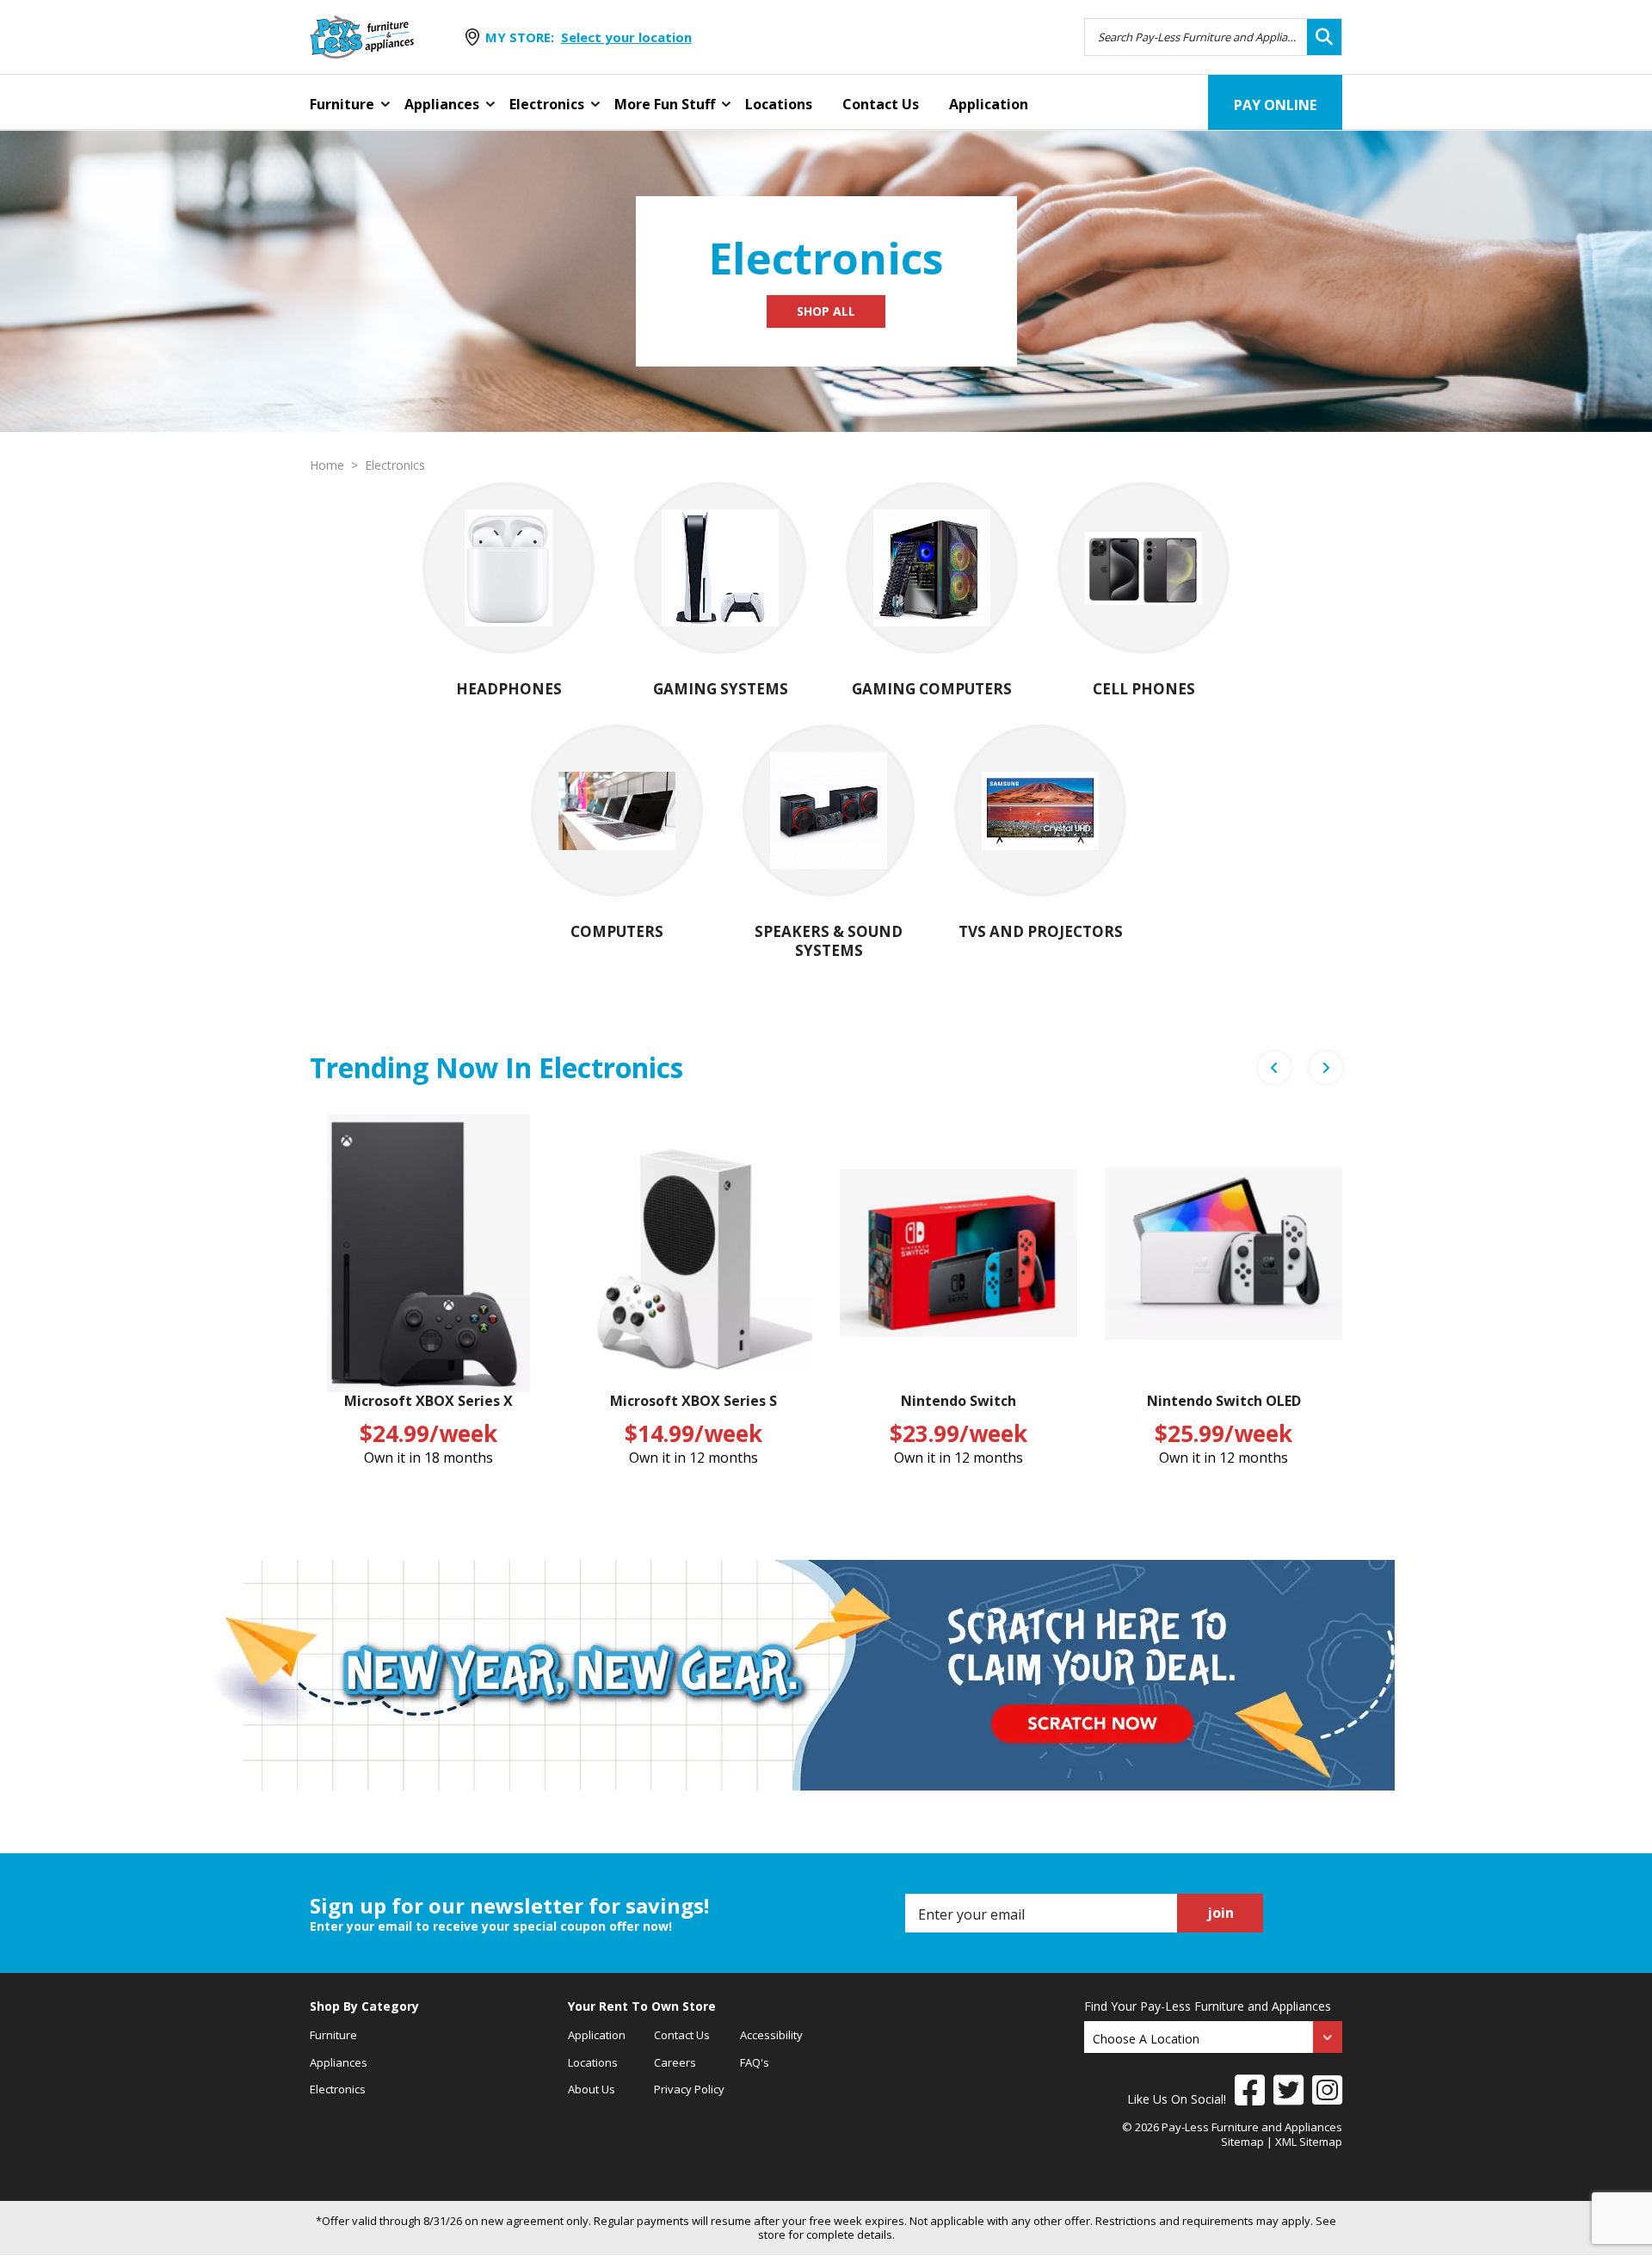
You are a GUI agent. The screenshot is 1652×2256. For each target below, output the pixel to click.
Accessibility (771, 2035)
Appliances (442, 104)
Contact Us (881, 104)
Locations (779, 104)
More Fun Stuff (665, 104)
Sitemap (1242, 2142)
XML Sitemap (1309, 2142)
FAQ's (755, 2062)
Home (327, 465)
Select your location (626, 37)
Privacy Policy (689, 2089)
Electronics (547, 104)
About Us (592, 2089)
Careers (675, 2062)
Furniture (342, 104)
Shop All (826, 311)
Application (989, 104)
